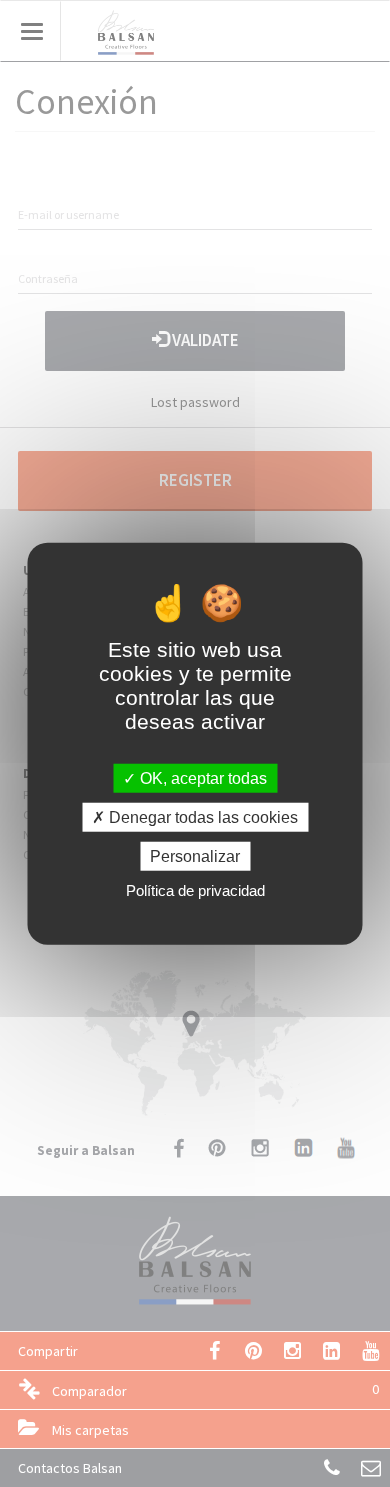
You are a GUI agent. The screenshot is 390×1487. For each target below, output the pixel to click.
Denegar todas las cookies (201, 816)
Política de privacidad (195, 890)
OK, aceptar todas (201, 777)
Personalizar (195, 856)
